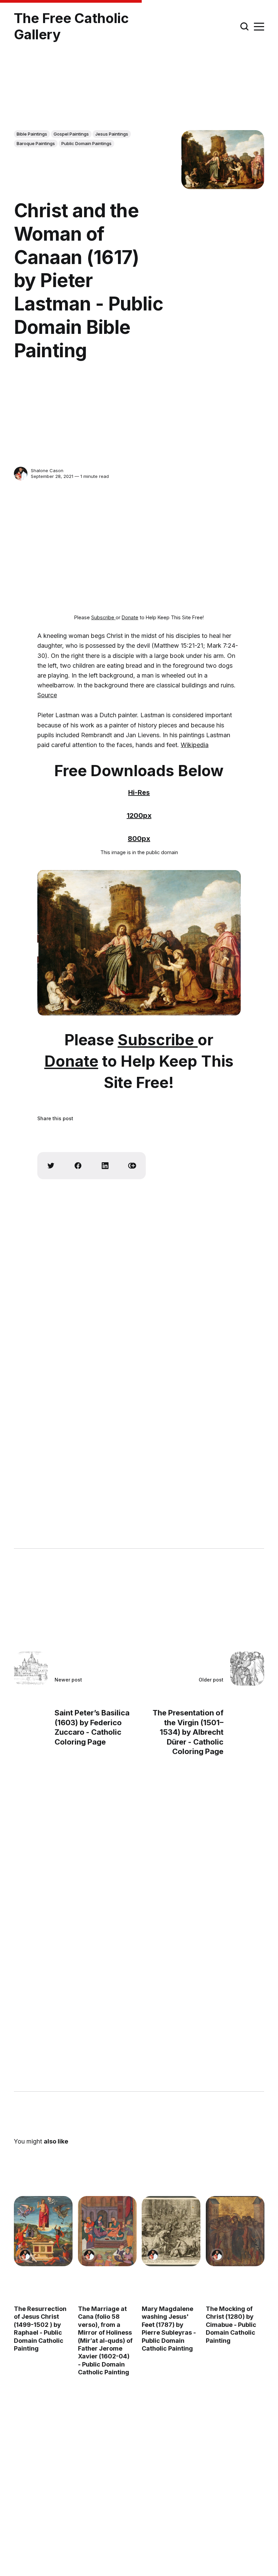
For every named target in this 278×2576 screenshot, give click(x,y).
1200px (139, 816)
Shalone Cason (47, 470)
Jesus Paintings (112, 134)
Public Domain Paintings (86, 143)
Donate (130, 617)
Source (47, 695)
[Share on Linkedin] (105, 1166)
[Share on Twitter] (51, 1166)
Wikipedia (195, 745)
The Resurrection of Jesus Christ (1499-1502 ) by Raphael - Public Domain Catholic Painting (40, 2329)
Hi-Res (139, 792)
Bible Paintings (32, 134)
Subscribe (103, 617)
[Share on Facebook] (78, 1166)
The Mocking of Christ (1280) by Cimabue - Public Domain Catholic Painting (231, 2325)
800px (139, 839)
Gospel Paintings (71, 134)
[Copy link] (132, 1166)
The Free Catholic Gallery (71, 26)
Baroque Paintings (36, 143)
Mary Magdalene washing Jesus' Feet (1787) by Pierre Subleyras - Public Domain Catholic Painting (169, 2329)
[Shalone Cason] (21, 474)
